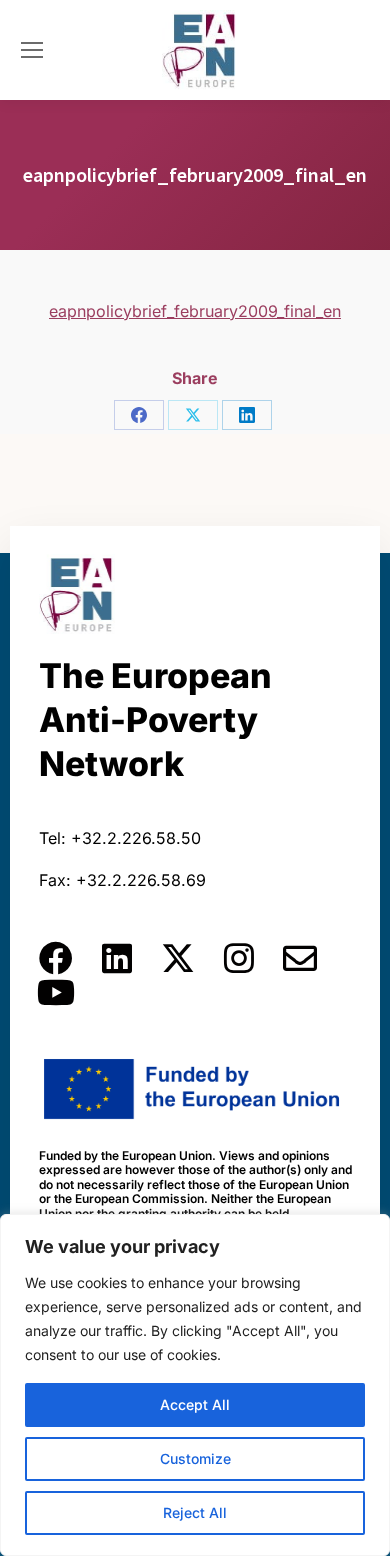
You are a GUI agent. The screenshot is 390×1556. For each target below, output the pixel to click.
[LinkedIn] (247, 415)
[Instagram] (239, 958)
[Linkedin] (117, 958)
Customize (195, 1458)
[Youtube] (56, 992)
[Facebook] (139, 415)
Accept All (195, 1404)
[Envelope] (300, 958)
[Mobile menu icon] (32, 50)
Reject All (195, 1512)
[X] (193, 415)
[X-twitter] (178, 958)
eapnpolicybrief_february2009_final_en (195, 311)
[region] (195, 1385)
